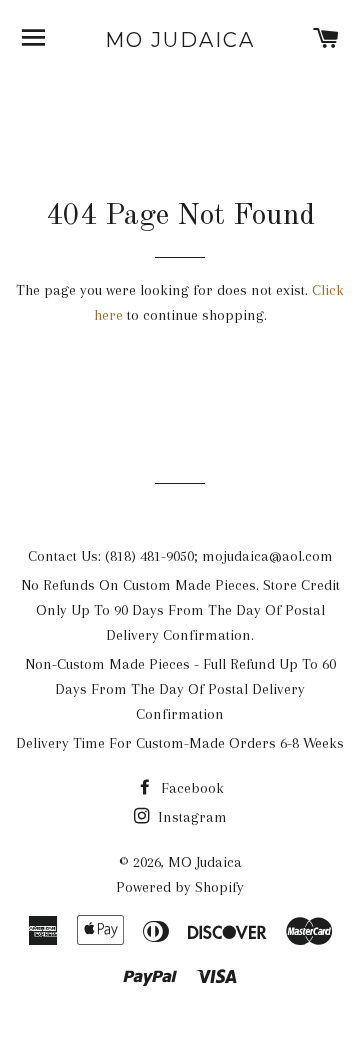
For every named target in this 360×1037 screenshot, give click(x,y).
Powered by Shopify (180, 887)
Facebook (190, 788)
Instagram (190, 817)
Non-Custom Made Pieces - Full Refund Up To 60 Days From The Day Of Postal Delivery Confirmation (180, 689)
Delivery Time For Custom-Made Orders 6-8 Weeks (180, 743)
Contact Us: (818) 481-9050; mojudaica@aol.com (180, 556)
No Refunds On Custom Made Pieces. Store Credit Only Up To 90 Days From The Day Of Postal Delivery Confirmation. (180, 610)
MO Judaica (180, 40)
